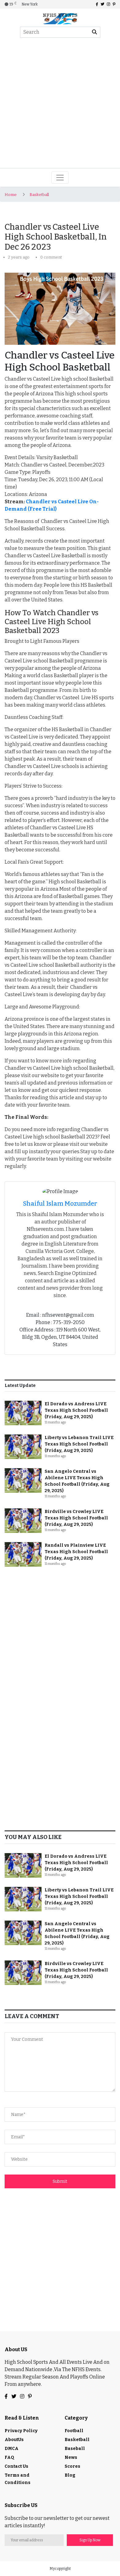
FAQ (9, 2457)
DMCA (12, 2449)
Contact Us (16, 2466)
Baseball (75, 2449)
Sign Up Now (90, 2540)
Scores (72, 2466)
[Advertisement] (60, 105)
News (71, 2457)
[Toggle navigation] (60, 178)
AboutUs (14, 2440)
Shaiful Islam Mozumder (60, 1204)
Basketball (39, 195)
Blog (70, 2475)
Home (11, 195)
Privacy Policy (21, 2431)
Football (74, 2431)
